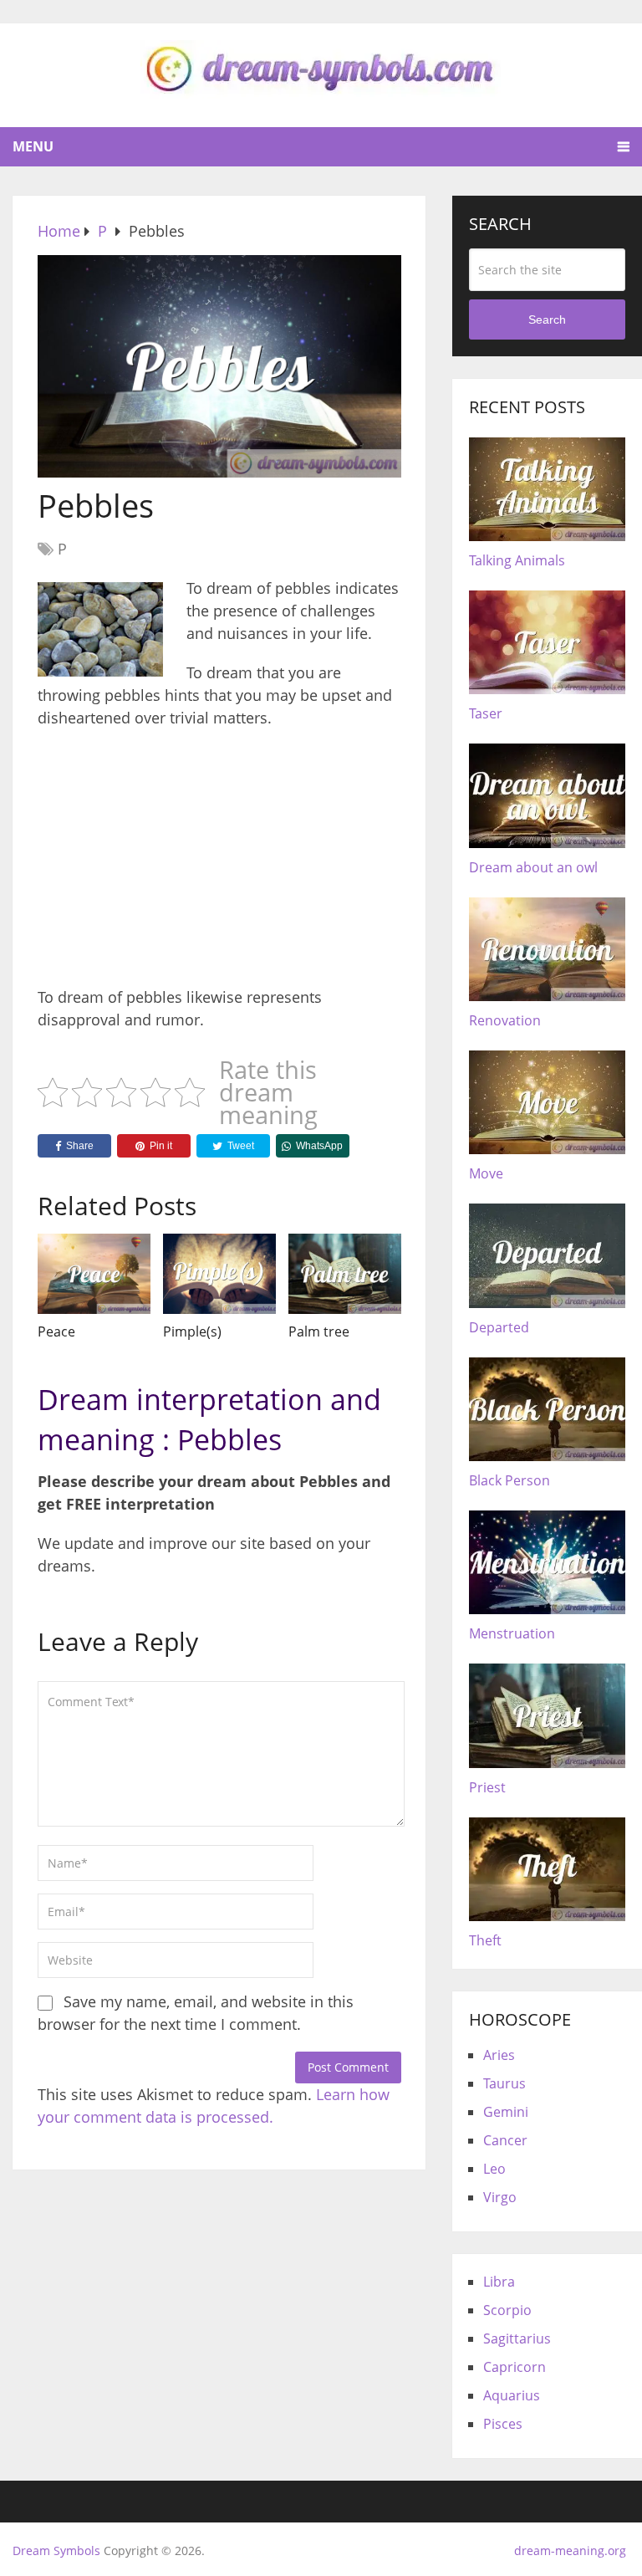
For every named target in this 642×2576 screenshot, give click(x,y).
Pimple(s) (192, 1331)
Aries (499, 2055)
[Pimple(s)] (219, 1274)
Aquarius (512, 2395)
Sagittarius (517, 2338)
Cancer (505, 2140)
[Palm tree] (345, 1274)
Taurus (504, 2083)
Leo (494, 2169)
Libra (499, 2282)
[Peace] (94, 1274)
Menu (33, 146)
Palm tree (319, 1331)
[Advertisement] (219, 863)
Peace (56, 1331)
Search (547, 319)
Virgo (500, 2197)
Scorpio (507, 2310)
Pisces (503, 2424)
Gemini (506, 2112)
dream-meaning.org (570, 2550)
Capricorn (515, 2367)
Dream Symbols (56, 2550)
